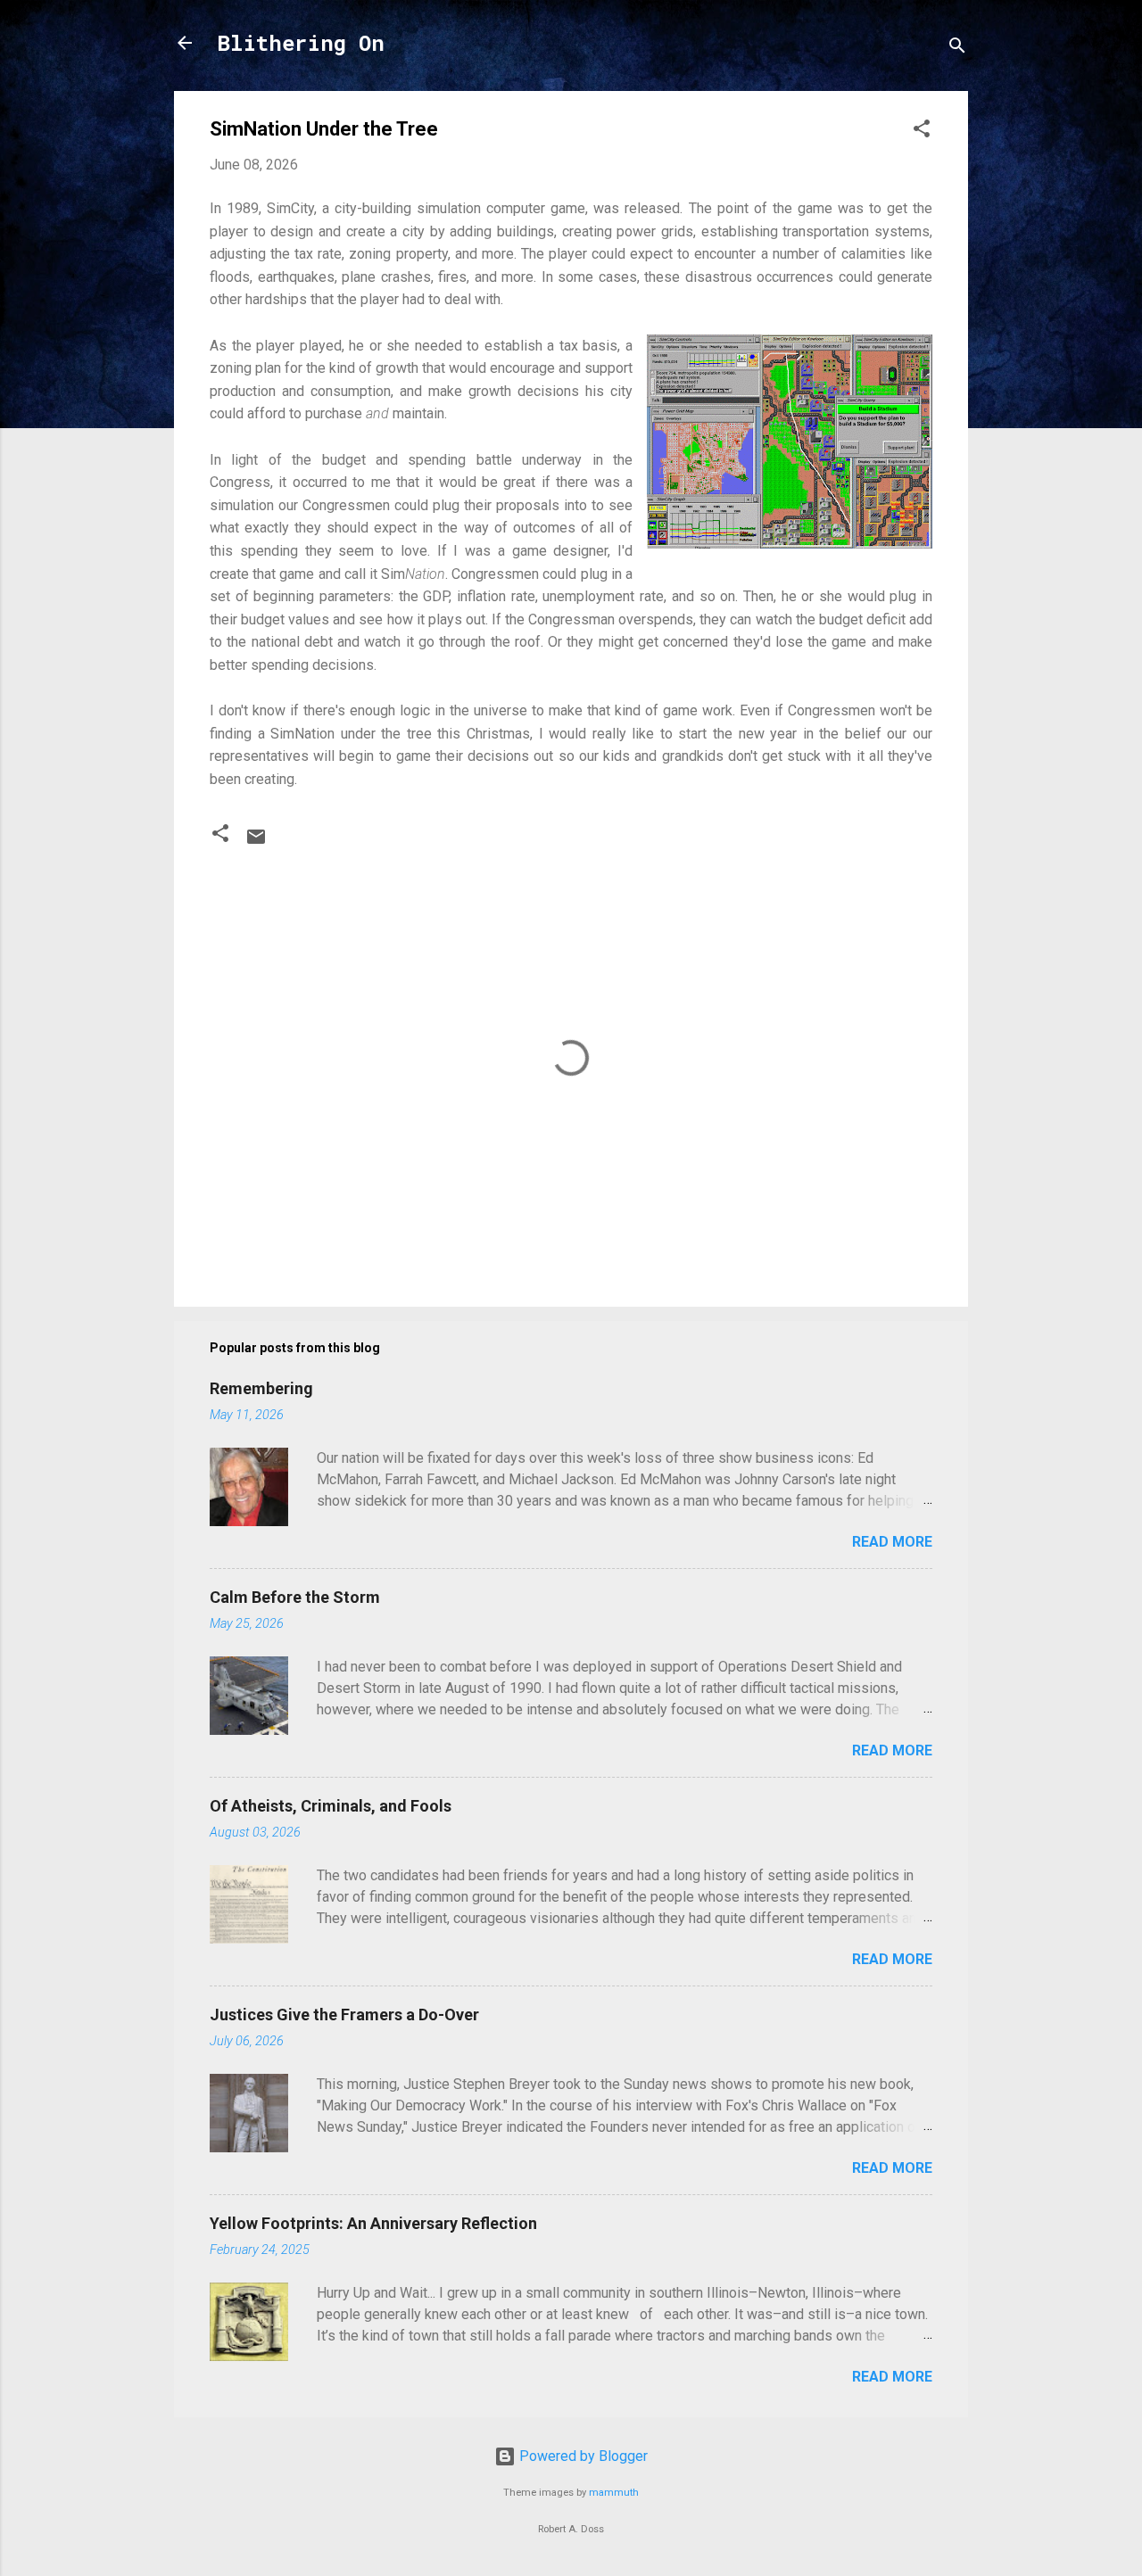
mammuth (614, 2493)
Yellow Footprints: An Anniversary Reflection (373, 2223)
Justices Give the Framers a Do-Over (344, 2015)
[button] (922, 132)
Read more (892, 1542)
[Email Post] (256, 842)
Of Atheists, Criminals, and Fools (331, 1806)
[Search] (957, 49)
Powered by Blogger (582, 2456)
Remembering (261, 1388)
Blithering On (301, 43)
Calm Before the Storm (295, 1597)
